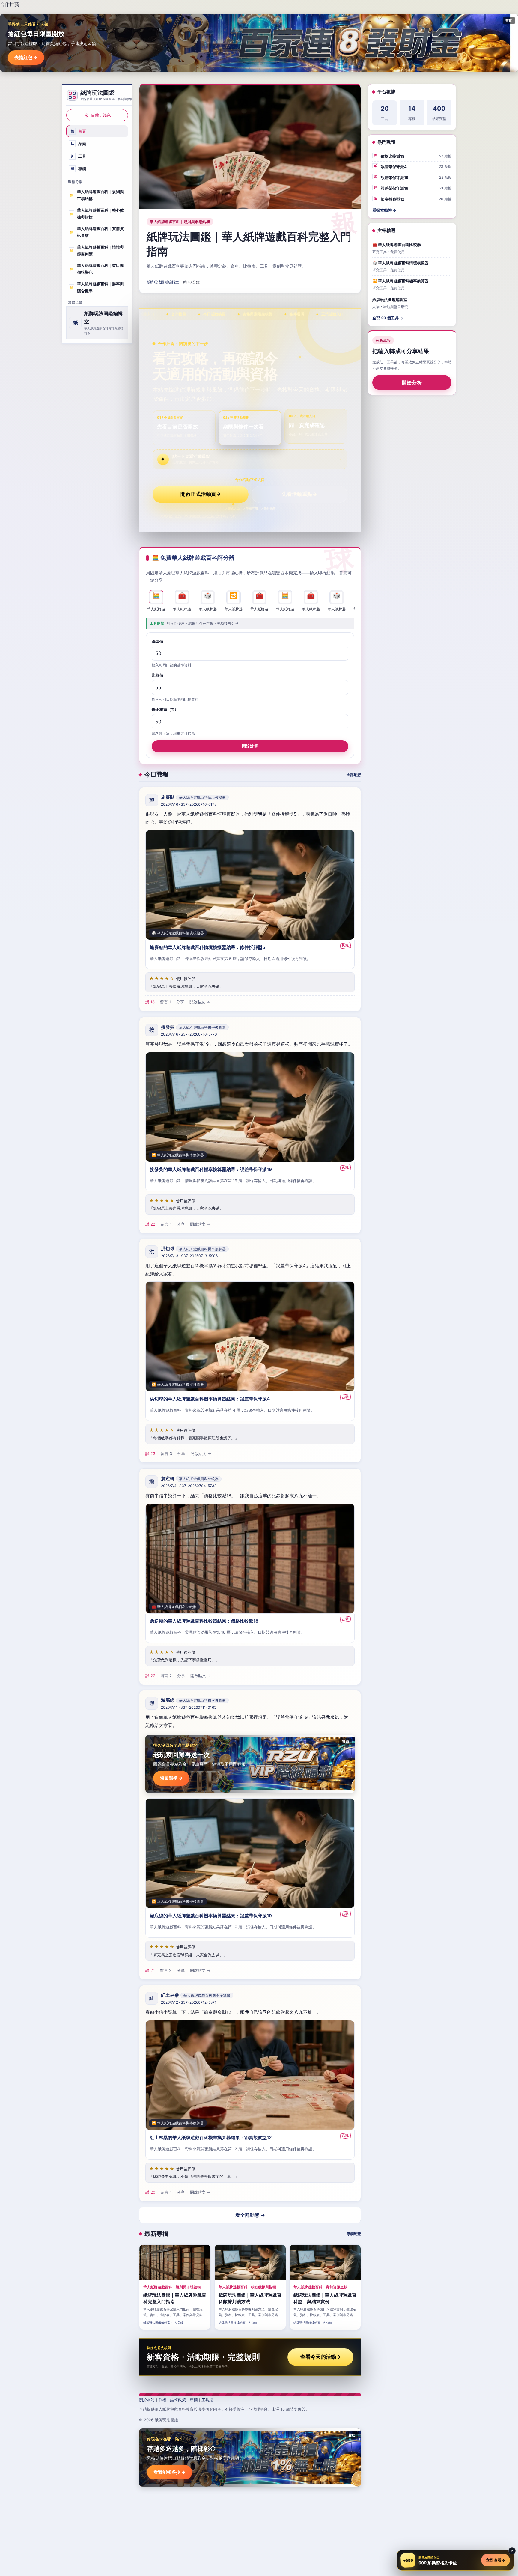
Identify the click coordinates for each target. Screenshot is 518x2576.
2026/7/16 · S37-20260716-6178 (189, 805)
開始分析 (412, 383)
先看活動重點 (299, 494)
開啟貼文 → (200, 1002)
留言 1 (165, 1002)
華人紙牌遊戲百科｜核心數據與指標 (97, 214)
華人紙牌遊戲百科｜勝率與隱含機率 (97, 287)
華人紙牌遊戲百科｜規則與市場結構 (97, 195)
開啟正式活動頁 (201, 494)
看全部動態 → (250, 2215)
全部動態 (354, 775)
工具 (79, 156)
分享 (180, 1002)
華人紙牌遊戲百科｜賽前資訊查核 (97, 232)
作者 (162, 2400)
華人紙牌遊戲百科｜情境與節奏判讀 (97, 250)
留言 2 (166, 1676)
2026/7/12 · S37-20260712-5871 (189, 2003)
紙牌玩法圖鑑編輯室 (163, 282)
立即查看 (496, 2560)
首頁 (79, 131)
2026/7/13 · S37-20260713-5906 (189, 1256)
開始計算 (250, 746)
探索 (79, 144)
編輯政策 (178, 2400)
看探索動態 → (384, 210)
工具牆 (207, 2400)
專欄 (79, 168)
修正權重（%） (165, 709)
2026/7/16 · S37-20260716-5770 (189, 1034)
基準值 (158, 641)
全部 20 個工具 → (388, 318)
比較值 (158, 675)
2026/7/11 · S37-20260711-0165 (189, 1708)
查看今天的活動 (321, 2357)
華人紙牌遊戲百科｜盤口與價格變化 (97, 269)
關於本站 (147, 2400)
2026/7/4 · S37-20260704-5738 (189, 1486)
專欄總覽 (354, 2234)
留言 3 (166, 1454)
